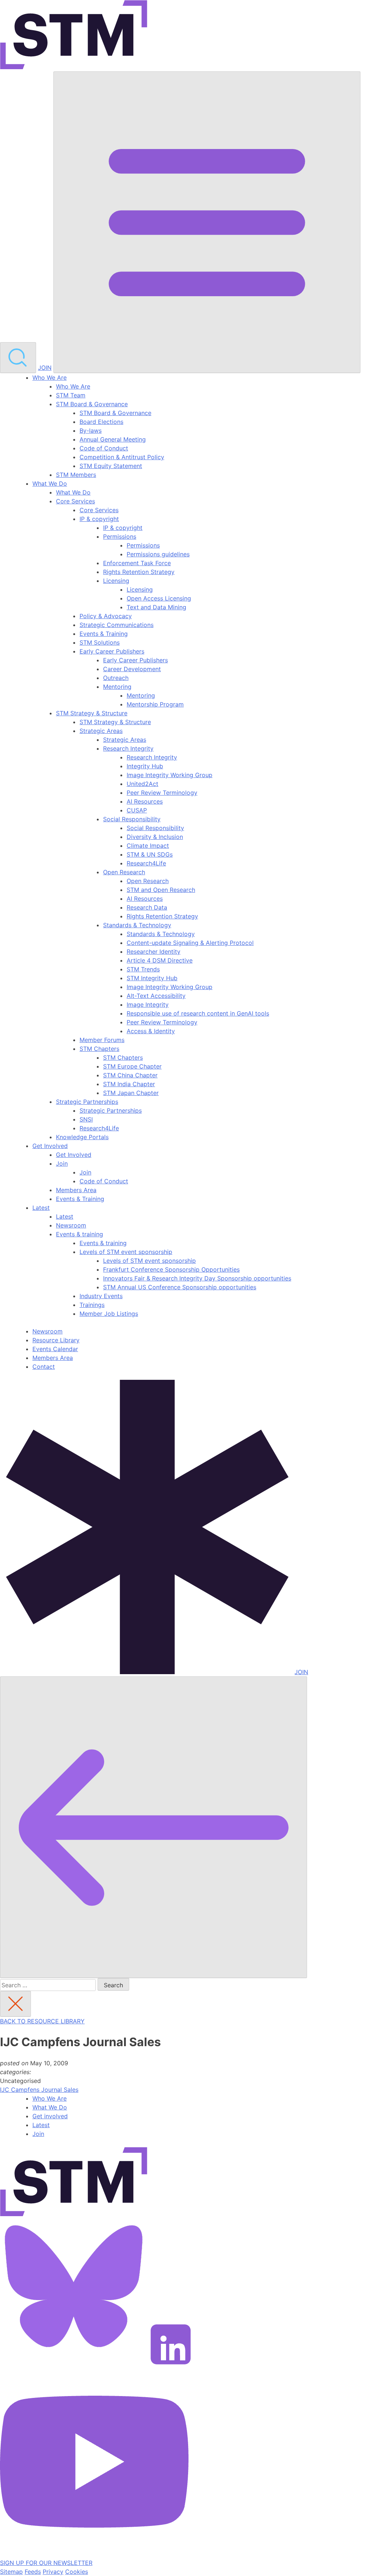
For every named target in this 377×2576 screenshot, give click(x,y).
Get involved (50, 2116)
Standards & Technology (137, 925)
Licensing (116, 581)
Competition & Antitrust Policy (122, 457)
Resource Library (56, 1340)
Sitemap (11, 2572)
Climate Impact (148, 846)
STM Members (76, 475)
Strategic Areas (101, 731)
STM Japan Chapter (131, 1093)
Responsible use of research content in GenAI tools (198, 1013)
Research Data (147, 907)
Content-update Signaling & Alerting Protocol (190, 943)
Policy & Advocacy (106, 616)
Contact (44, 1367)
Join (62, 1163)
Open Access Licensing (159, 598)
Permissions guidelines (158, 554)
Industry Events (101, 1296)
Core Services (75, 501)
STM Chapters (99, 1049)
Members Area (76, 1190)
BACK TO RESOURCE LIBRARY (42, 2021)
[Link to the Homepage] (74, 36)
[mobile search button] (18, 358)
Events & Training (104, 634)
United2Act (142, 784)
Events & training (80, 1234)
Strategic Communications (117, 625)
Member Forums (102, 1040)
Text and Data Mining (156, 607)
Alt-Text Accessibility (156, 996)
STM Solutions (100, 642)
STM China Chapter (130, 1075)
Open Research (124, 872)
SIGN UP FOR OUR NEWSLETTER (46, 2563)
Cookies (77, 2572)
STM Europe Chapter (132, 1066)
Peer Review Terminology (162, 793)
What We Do (50, 483)
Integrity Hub (145, 766)
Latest (41, 1208)
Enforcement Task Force (137, 563)
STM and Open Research (161, 890)
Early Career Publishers (112, 651)
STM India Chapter (129, 1084)
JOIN (45, 368)
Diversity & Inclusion (155, 837)
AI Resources (145, 801)
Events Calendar (55, 1349)
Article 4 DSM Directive (160, 960)
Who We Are (50, 378)
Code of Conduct (104, 448)
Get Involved (50, 1146)
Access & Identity (151, 1031)
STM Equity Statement (111, 466)
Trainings (92, 1305)
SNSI (86, 1119)
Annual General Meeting (113, 439)
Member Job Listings (109, 1314)
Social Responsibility (132, 819)
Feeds (33, 2572)
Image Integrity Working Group (170, 775)
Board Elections (101, 422)
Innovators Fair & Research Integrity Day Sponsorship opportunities (197, 1278)
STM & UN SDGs (150, 854)
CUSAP (137, 810)
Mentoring (117, 687)
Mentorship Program (155, 704)
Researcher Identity (154, 952)
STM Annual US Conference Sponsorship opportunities (180, 1287)
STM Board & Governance (92, 404)
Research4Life (146, 863)
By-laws (91, 430)
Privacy (53, 2572)
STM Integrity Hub (152, 978)
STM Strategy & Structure (92, 713)
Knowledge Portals (82, 1137)
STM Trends (143, 969)
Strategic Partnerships (87, 1102)
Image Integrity (148, 1004)
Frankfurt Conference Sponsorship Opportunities (171, 1269)
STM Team (71, 395)
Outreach (116, 678)
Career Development (132, 669)
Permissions (120, 536)
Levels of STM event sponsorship (126, 1252)
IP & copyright (99, 519)
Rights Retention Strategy (139, 572)
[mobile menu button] (207, 222)
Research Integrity (128, 748)
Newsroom (71, 1225)
